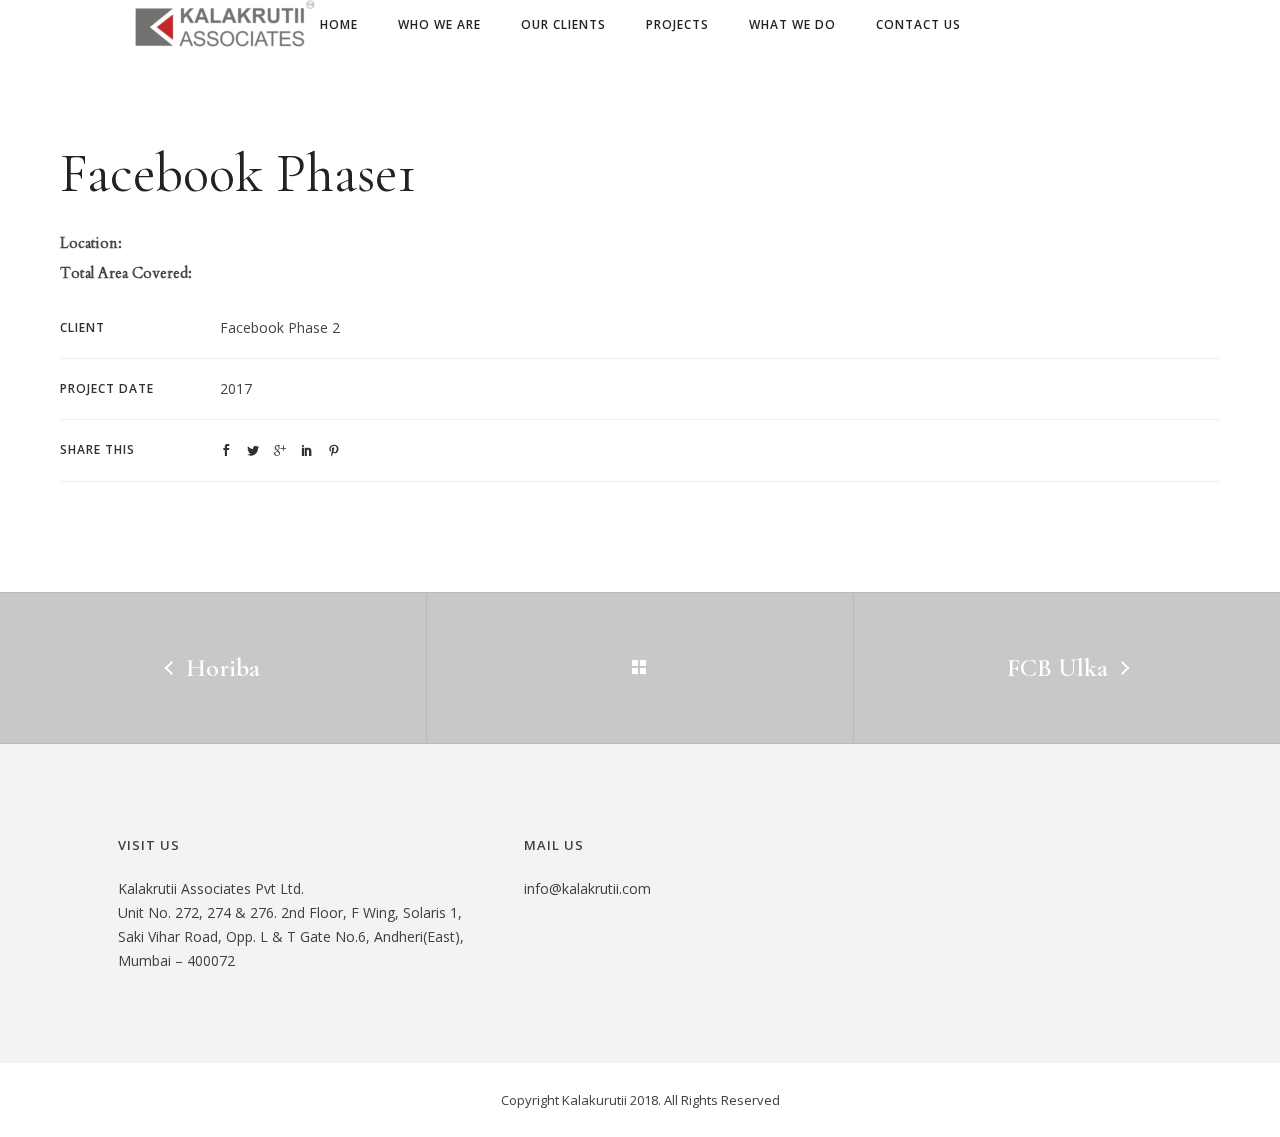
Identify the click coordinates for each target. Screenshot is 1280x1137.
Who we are (439, 24)
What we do (792, 24)
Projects (677, 24)
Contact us (918, 24)
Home (339, 24)
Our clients (563, 24)
